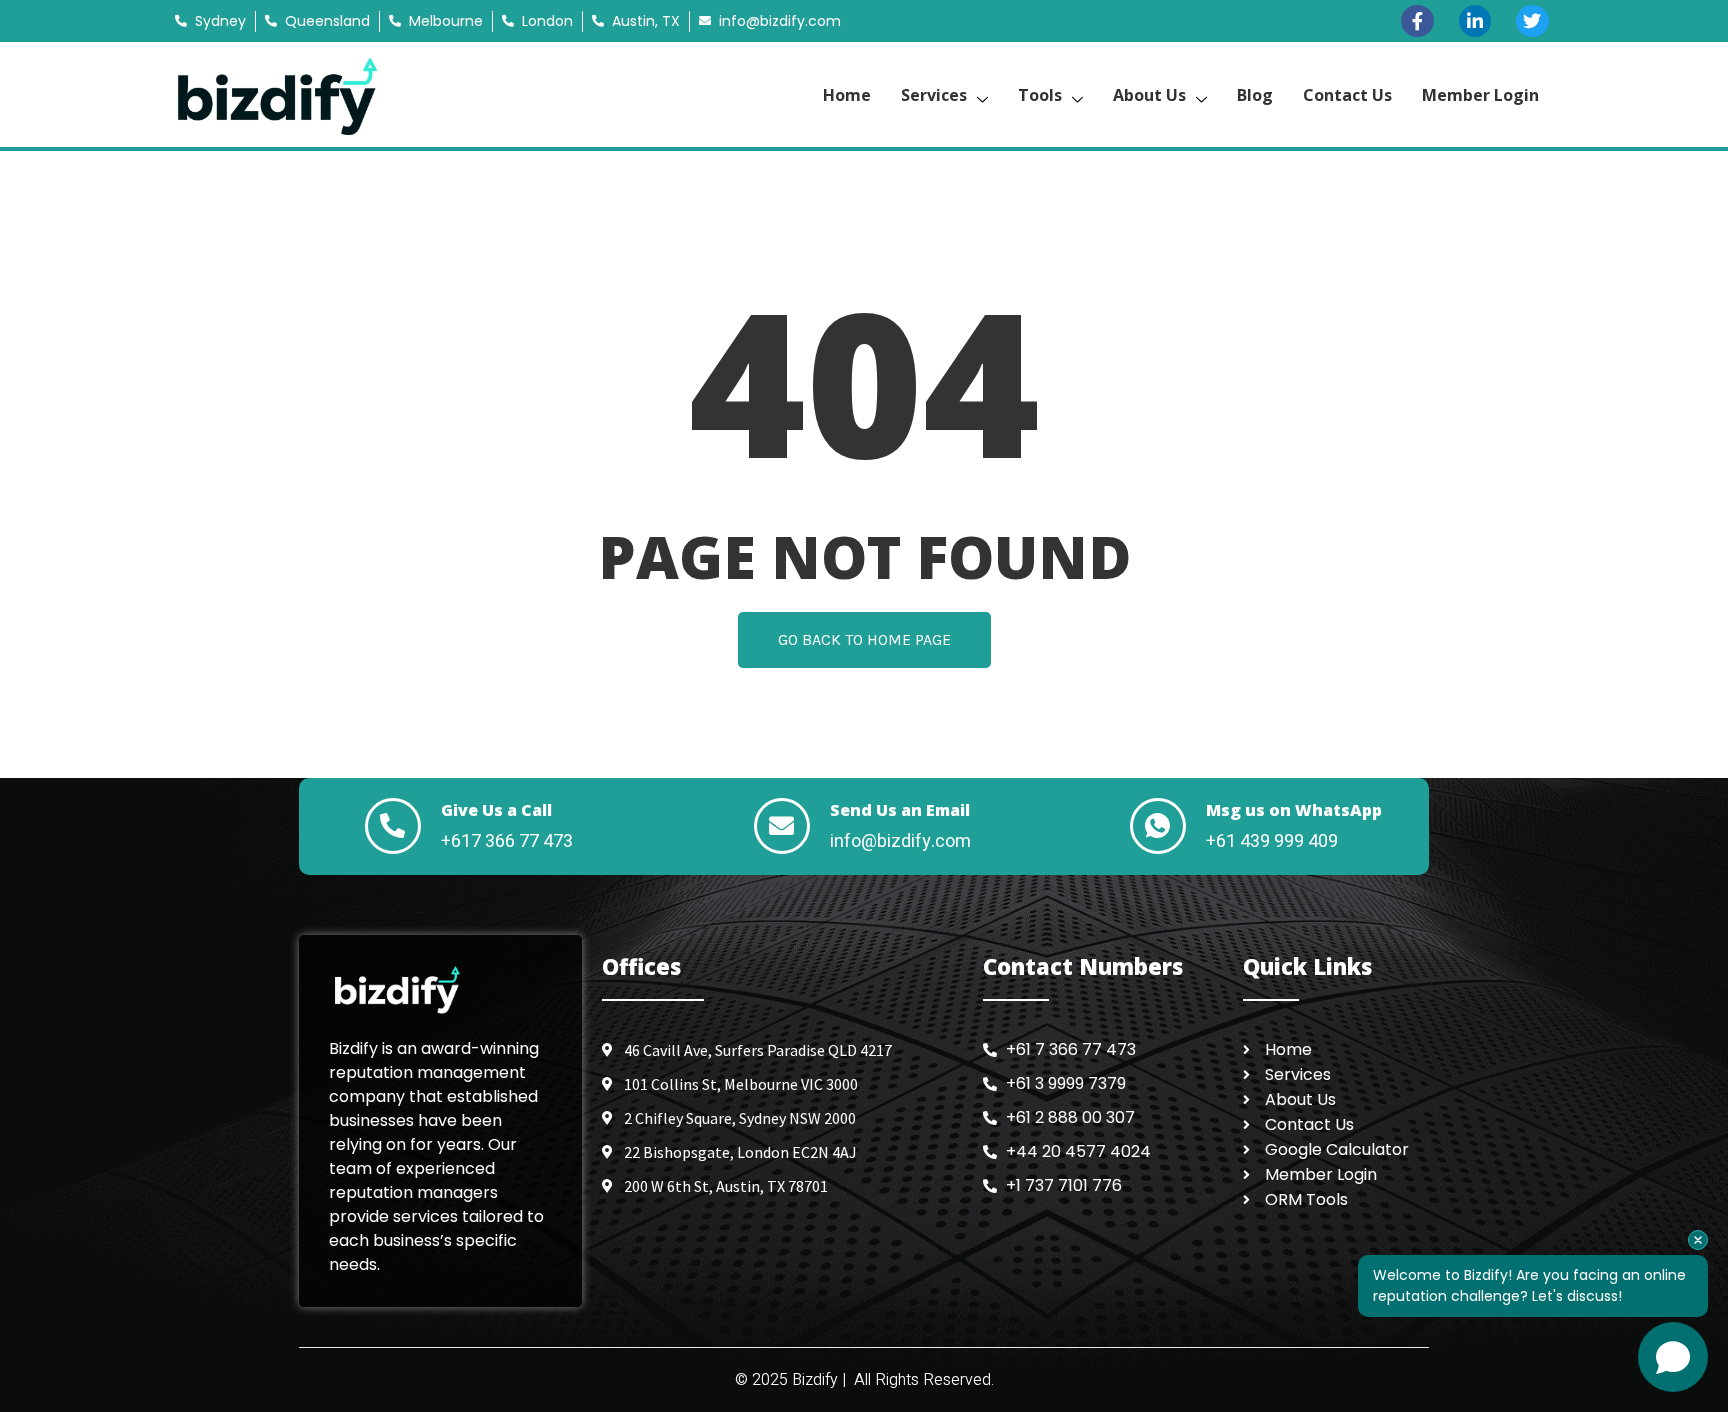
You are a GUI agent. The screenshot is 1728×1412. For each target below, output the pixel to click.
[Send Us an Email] (782, 826)
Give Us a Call (496, 810)
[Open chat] (1673, 1357)
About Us (1149, 95)
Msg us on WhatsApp (1294, 810)
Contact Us (1347, 95)
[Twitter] (1532, 21)
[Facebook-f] (1417, 21)
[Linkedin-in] (1475, 21)
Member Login (1480, 95)
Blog (1255, 95)
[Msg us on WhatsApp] (1158, 826)
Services (934, 95)
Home (847, 95)
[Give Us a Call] (393, 826)
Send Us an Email (900, 810)
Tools (1040, 95)
